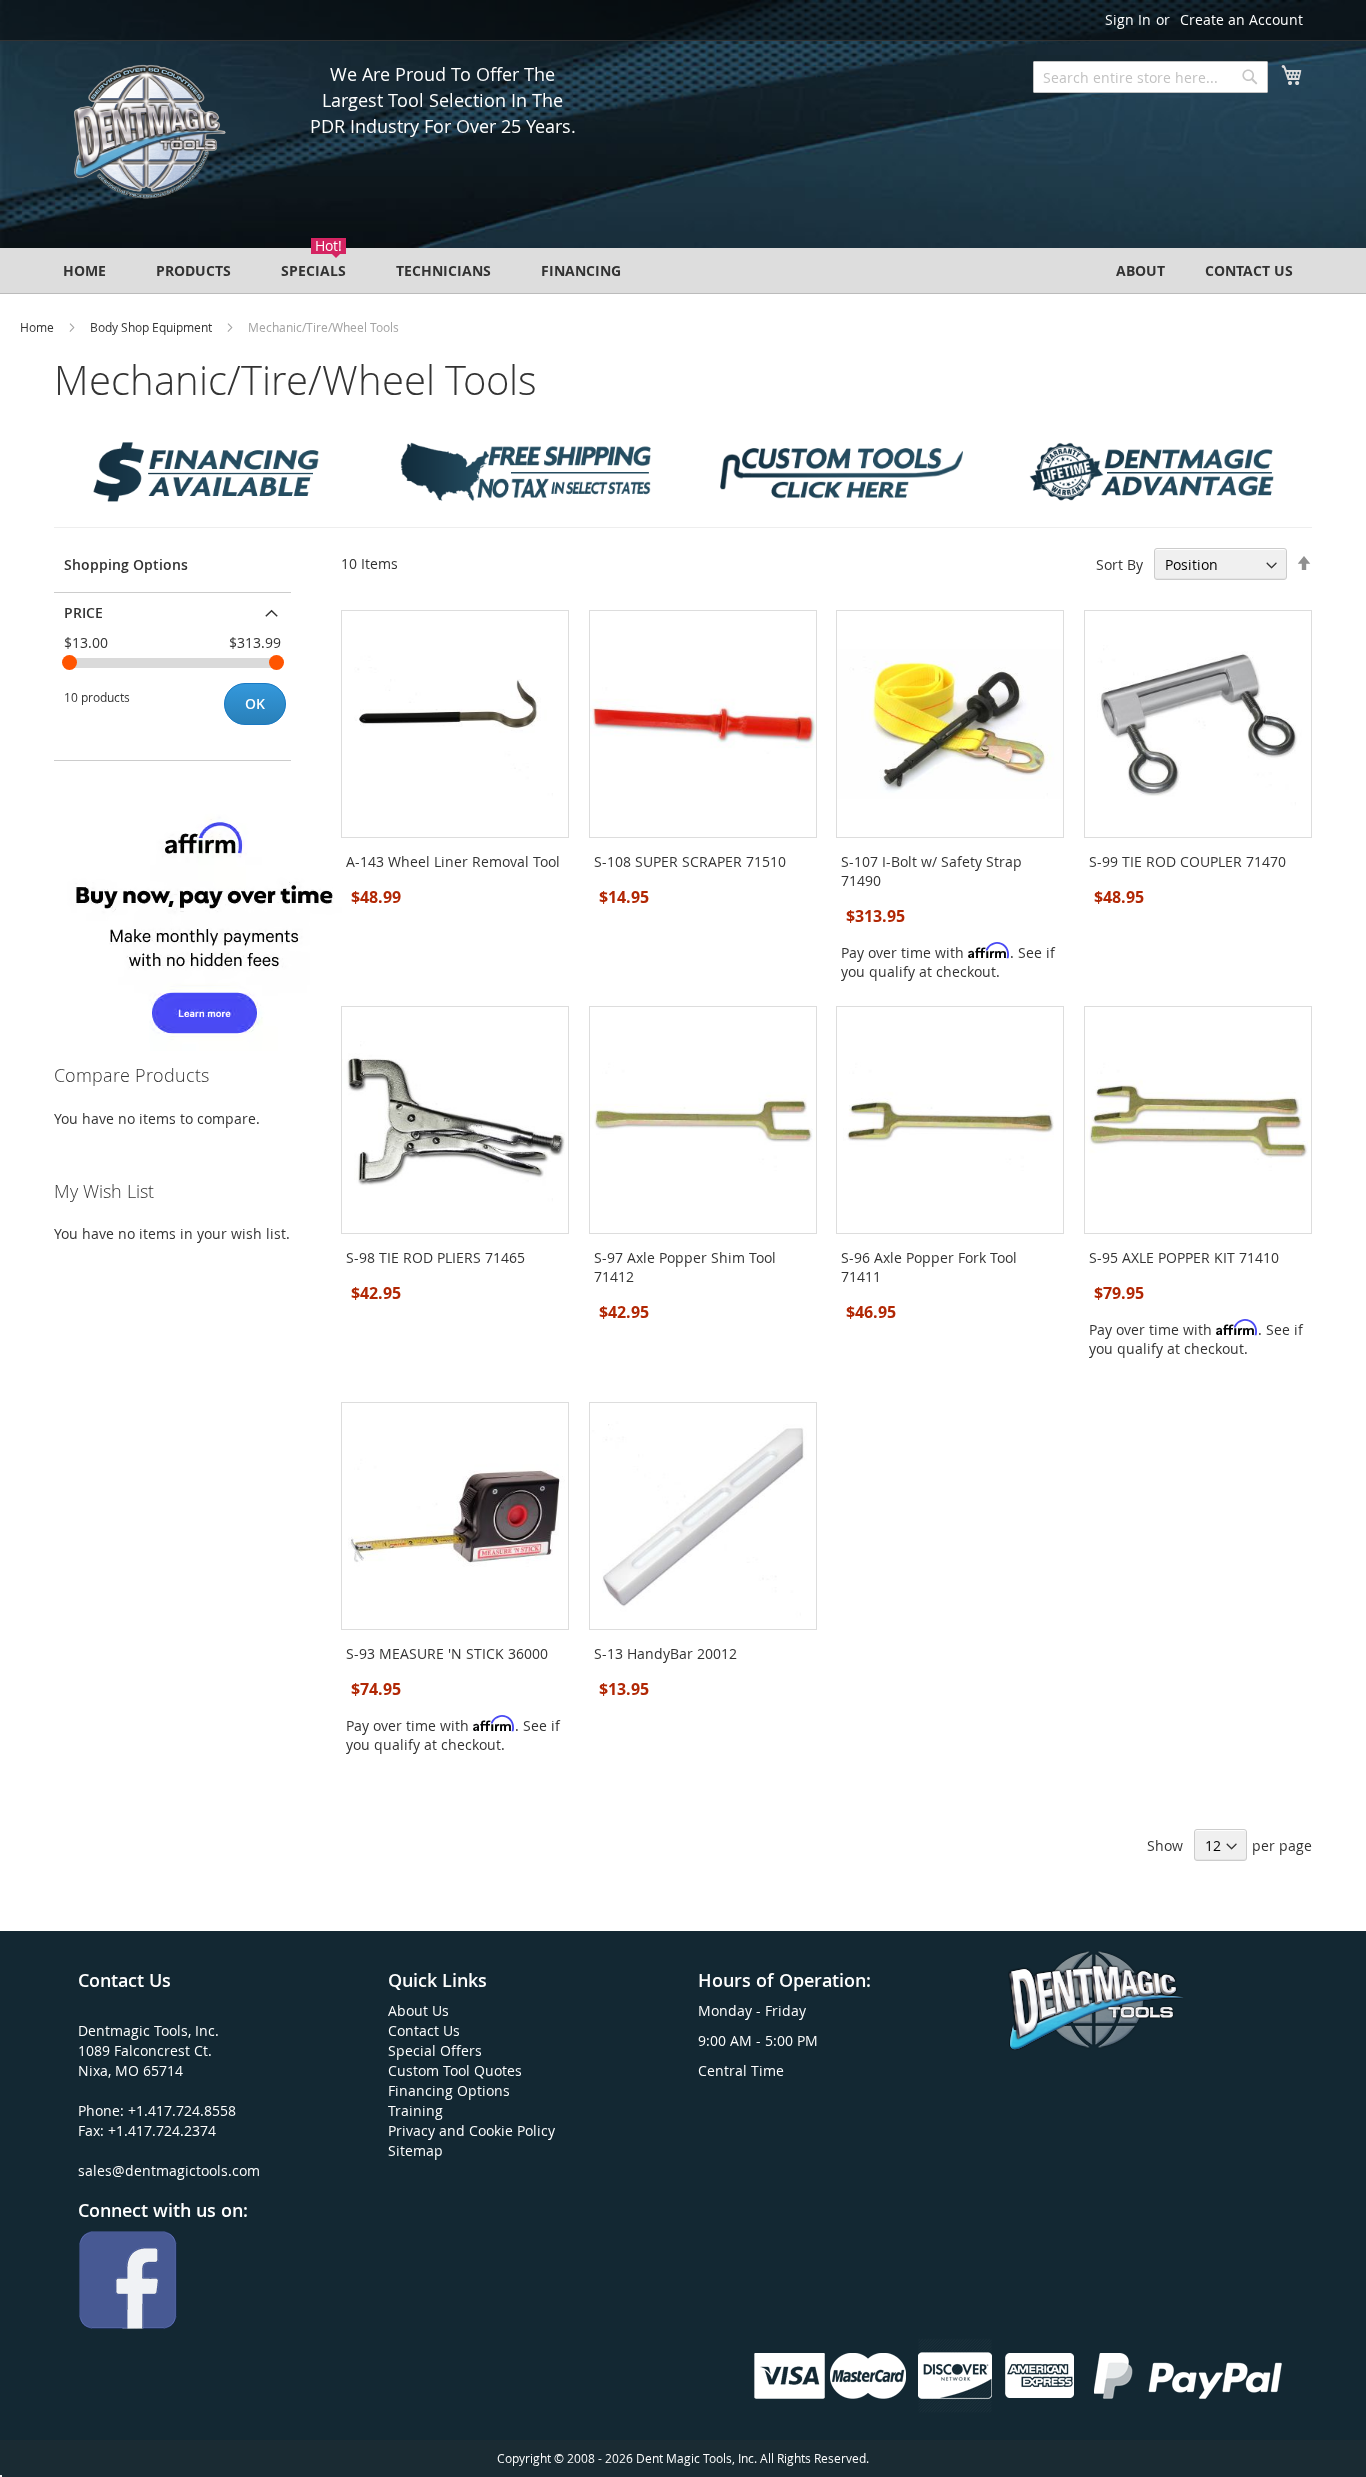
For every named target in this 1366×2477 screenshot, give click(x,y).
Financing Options (449, 2090)
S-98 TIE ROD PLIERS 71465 (435, 1257)
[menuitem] (84, 270)
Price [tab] (83, 612)
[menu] (683, 270)
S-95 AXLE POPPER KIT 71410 (1184, 1257)
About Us (418, 2010)
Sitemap (415, 2150)
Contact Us (424, 2030)
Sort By (1119, 564)
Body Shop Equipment (151, 327)
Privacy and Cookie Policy (471, 2130)
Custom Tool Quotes (455, 2070)
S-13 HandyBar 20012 (665, 1653)
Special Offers (435, 2050)
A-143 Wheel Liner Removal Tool (453, 861)
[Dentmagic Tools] (148, 138)
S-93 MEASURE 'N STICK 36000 (447, 1653)
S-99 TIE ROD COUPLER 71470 (1187, 861)
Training (415, 2110)
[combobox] (1150, 77)
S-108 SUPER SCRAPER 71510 (690, 861)
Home (37, 327)
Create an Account (1241, 19)
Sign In (1128, 19)
